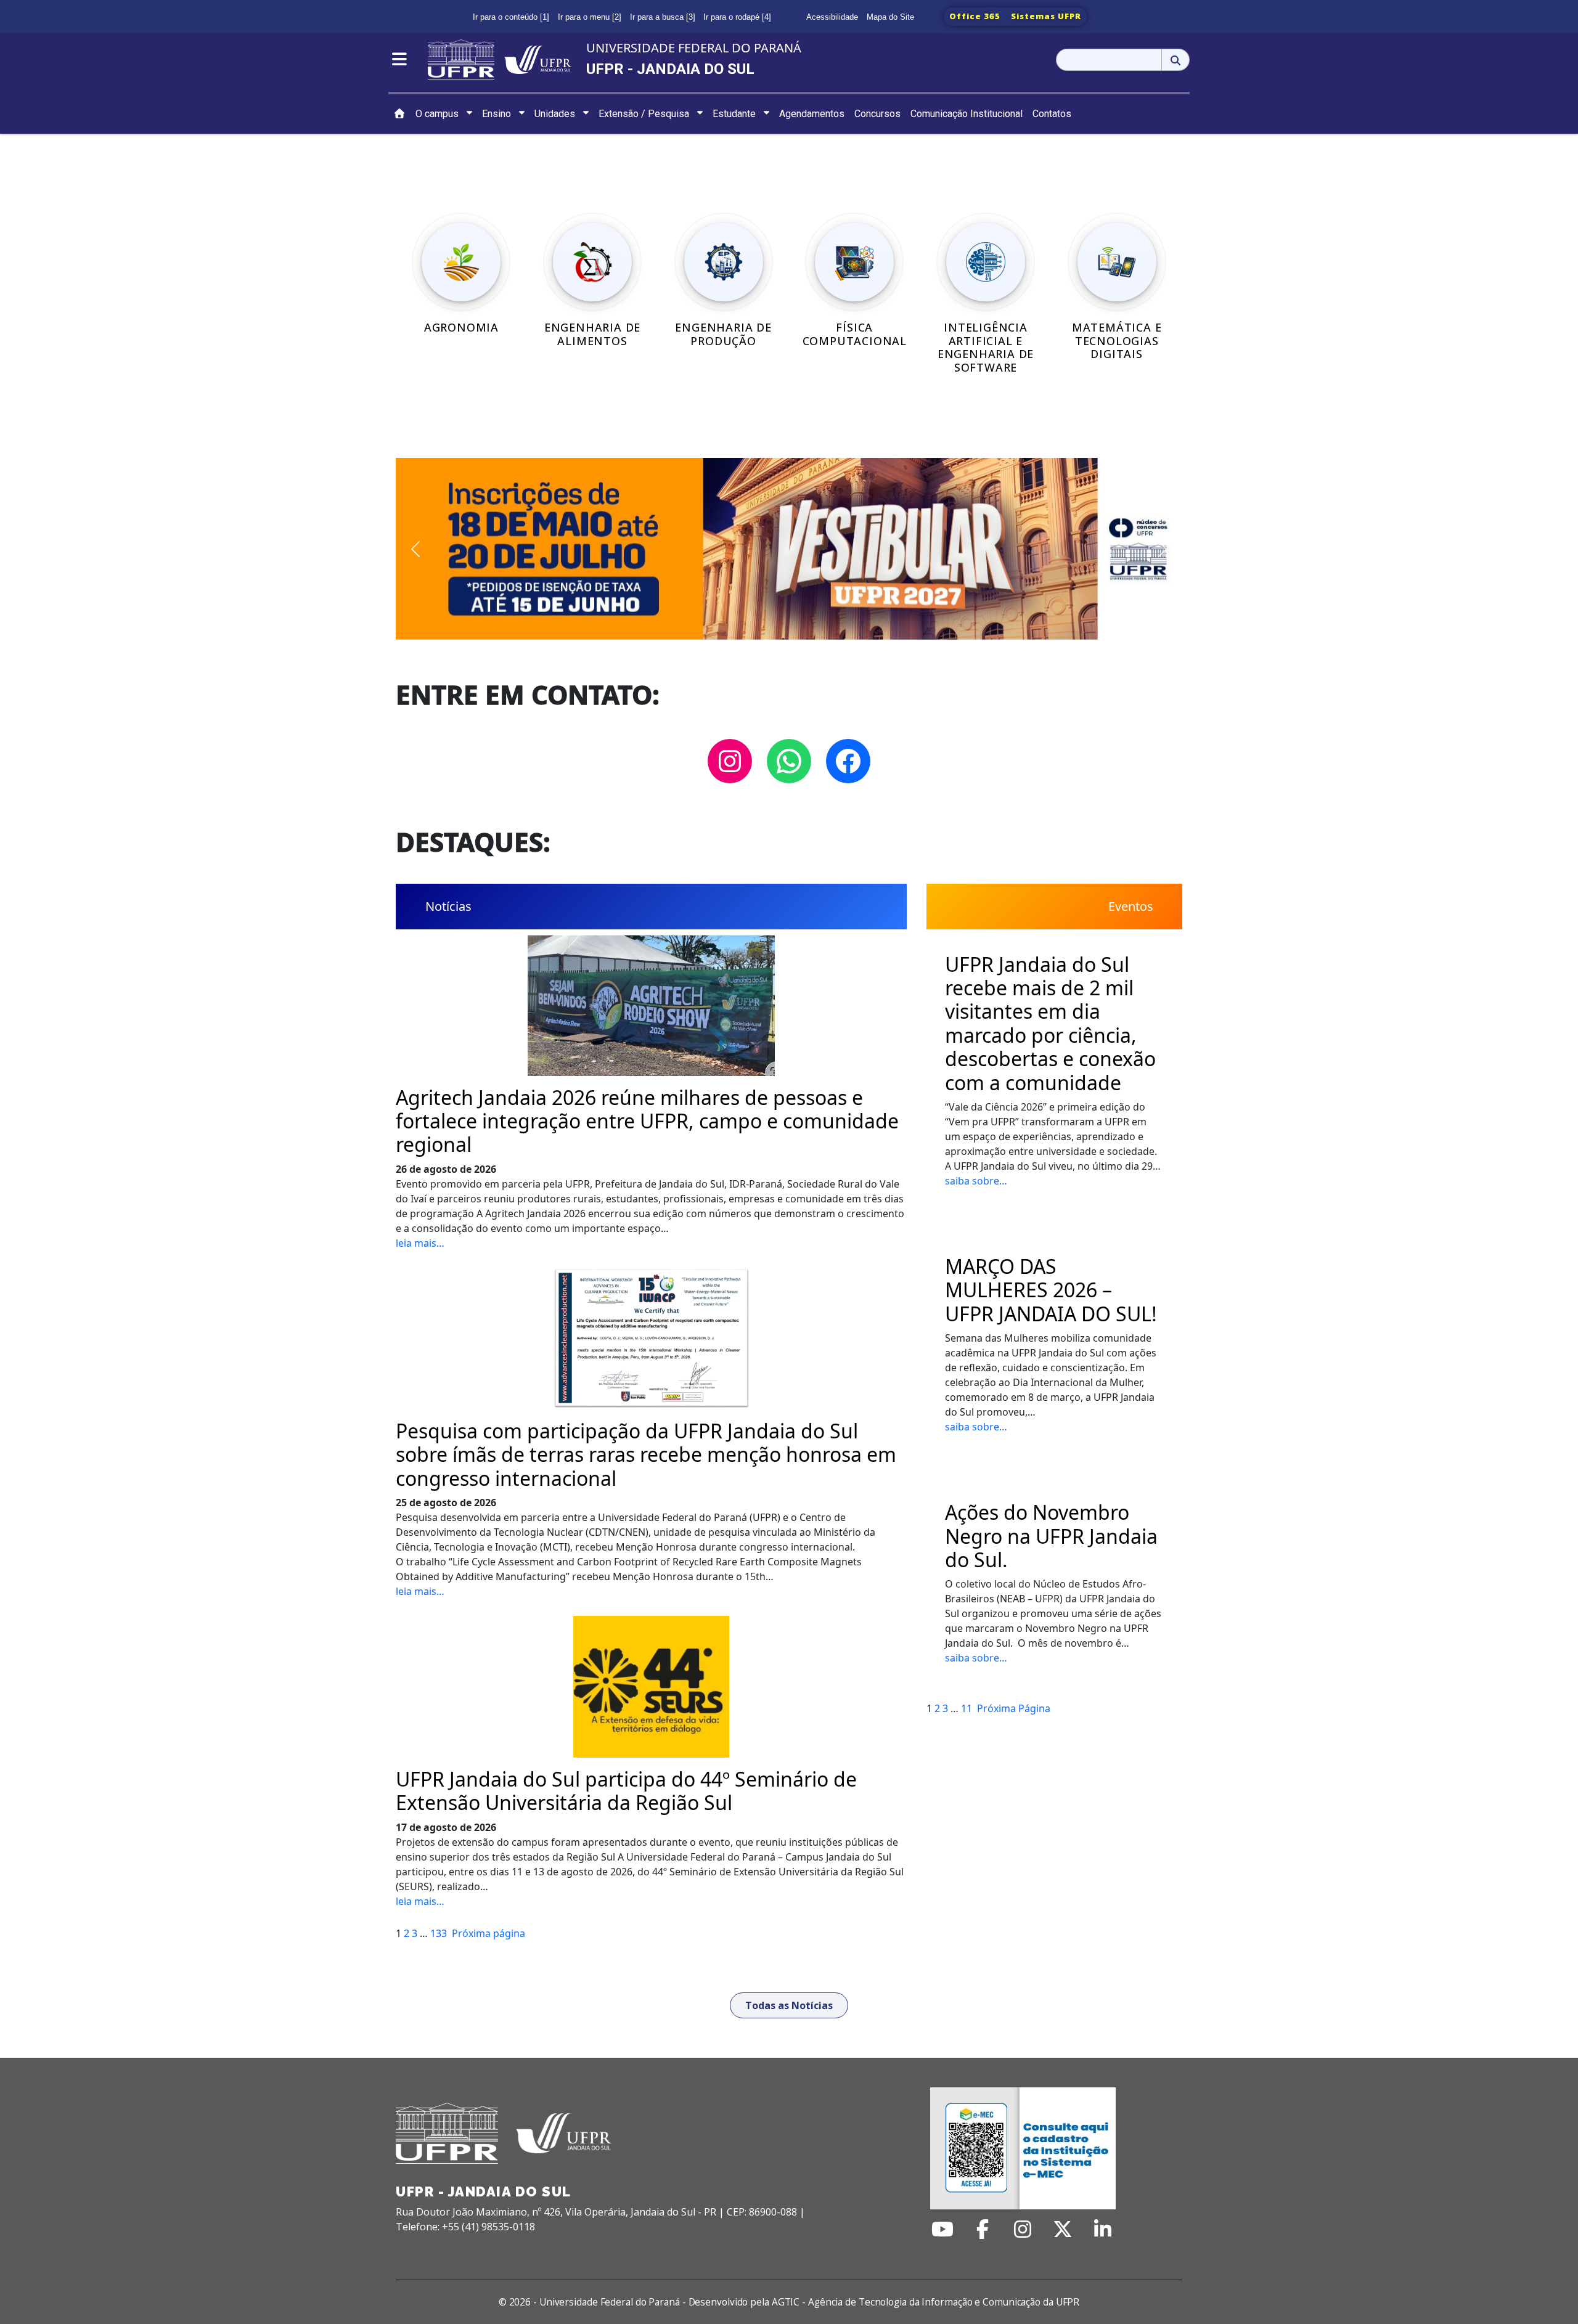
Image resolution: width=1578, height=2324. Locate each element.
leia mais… (420, 1243)
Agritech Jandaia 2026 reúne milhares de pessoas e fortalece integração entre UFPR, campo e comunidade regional (647, 1121)
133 (439, 1933)
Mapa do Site (890, 17)
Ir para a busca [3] (663, 17)
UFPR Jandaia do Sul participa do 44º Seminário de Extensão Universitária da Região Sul (626, 1791)
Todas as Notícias (789, 2005)
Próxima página (489, 1933)
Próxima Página (1014, 1708)
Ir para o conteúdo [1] (511, 17)
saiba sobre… (976, 1181)
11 (967, 1708)
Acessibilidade (832, 17)
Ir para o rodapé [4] (737, 17)
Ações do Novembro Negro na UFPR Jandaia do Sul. (1051, 1536)
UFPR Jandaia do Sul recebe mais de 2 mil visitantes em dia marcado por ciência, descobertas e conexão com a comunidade (1050, 1024)
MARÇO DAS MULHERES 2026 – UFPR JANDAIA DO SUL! (1051, 1290)
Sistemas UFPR (1046, 16)
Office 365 (975, 16)
